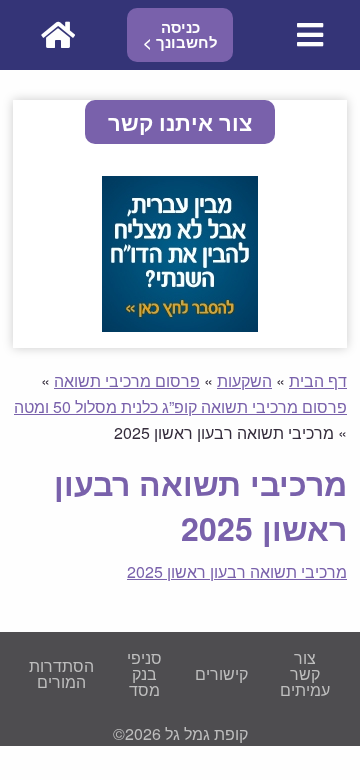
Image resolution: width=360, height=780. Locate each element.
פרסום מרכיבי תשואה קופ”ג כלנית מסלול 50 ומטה (180, 406)
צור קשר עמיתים (305, 673)
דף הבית (318, 380)
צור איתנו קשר (180, 122)
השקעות (244, 380)
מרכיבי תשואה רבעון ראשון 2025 (237, 571)
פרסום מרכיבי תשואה (127, 380)
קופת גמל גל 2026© (180, 733)
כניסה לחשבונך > (180, 34)
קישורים (221, 673)
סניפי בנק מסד (144, 673)
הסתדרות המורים (61, 673)
